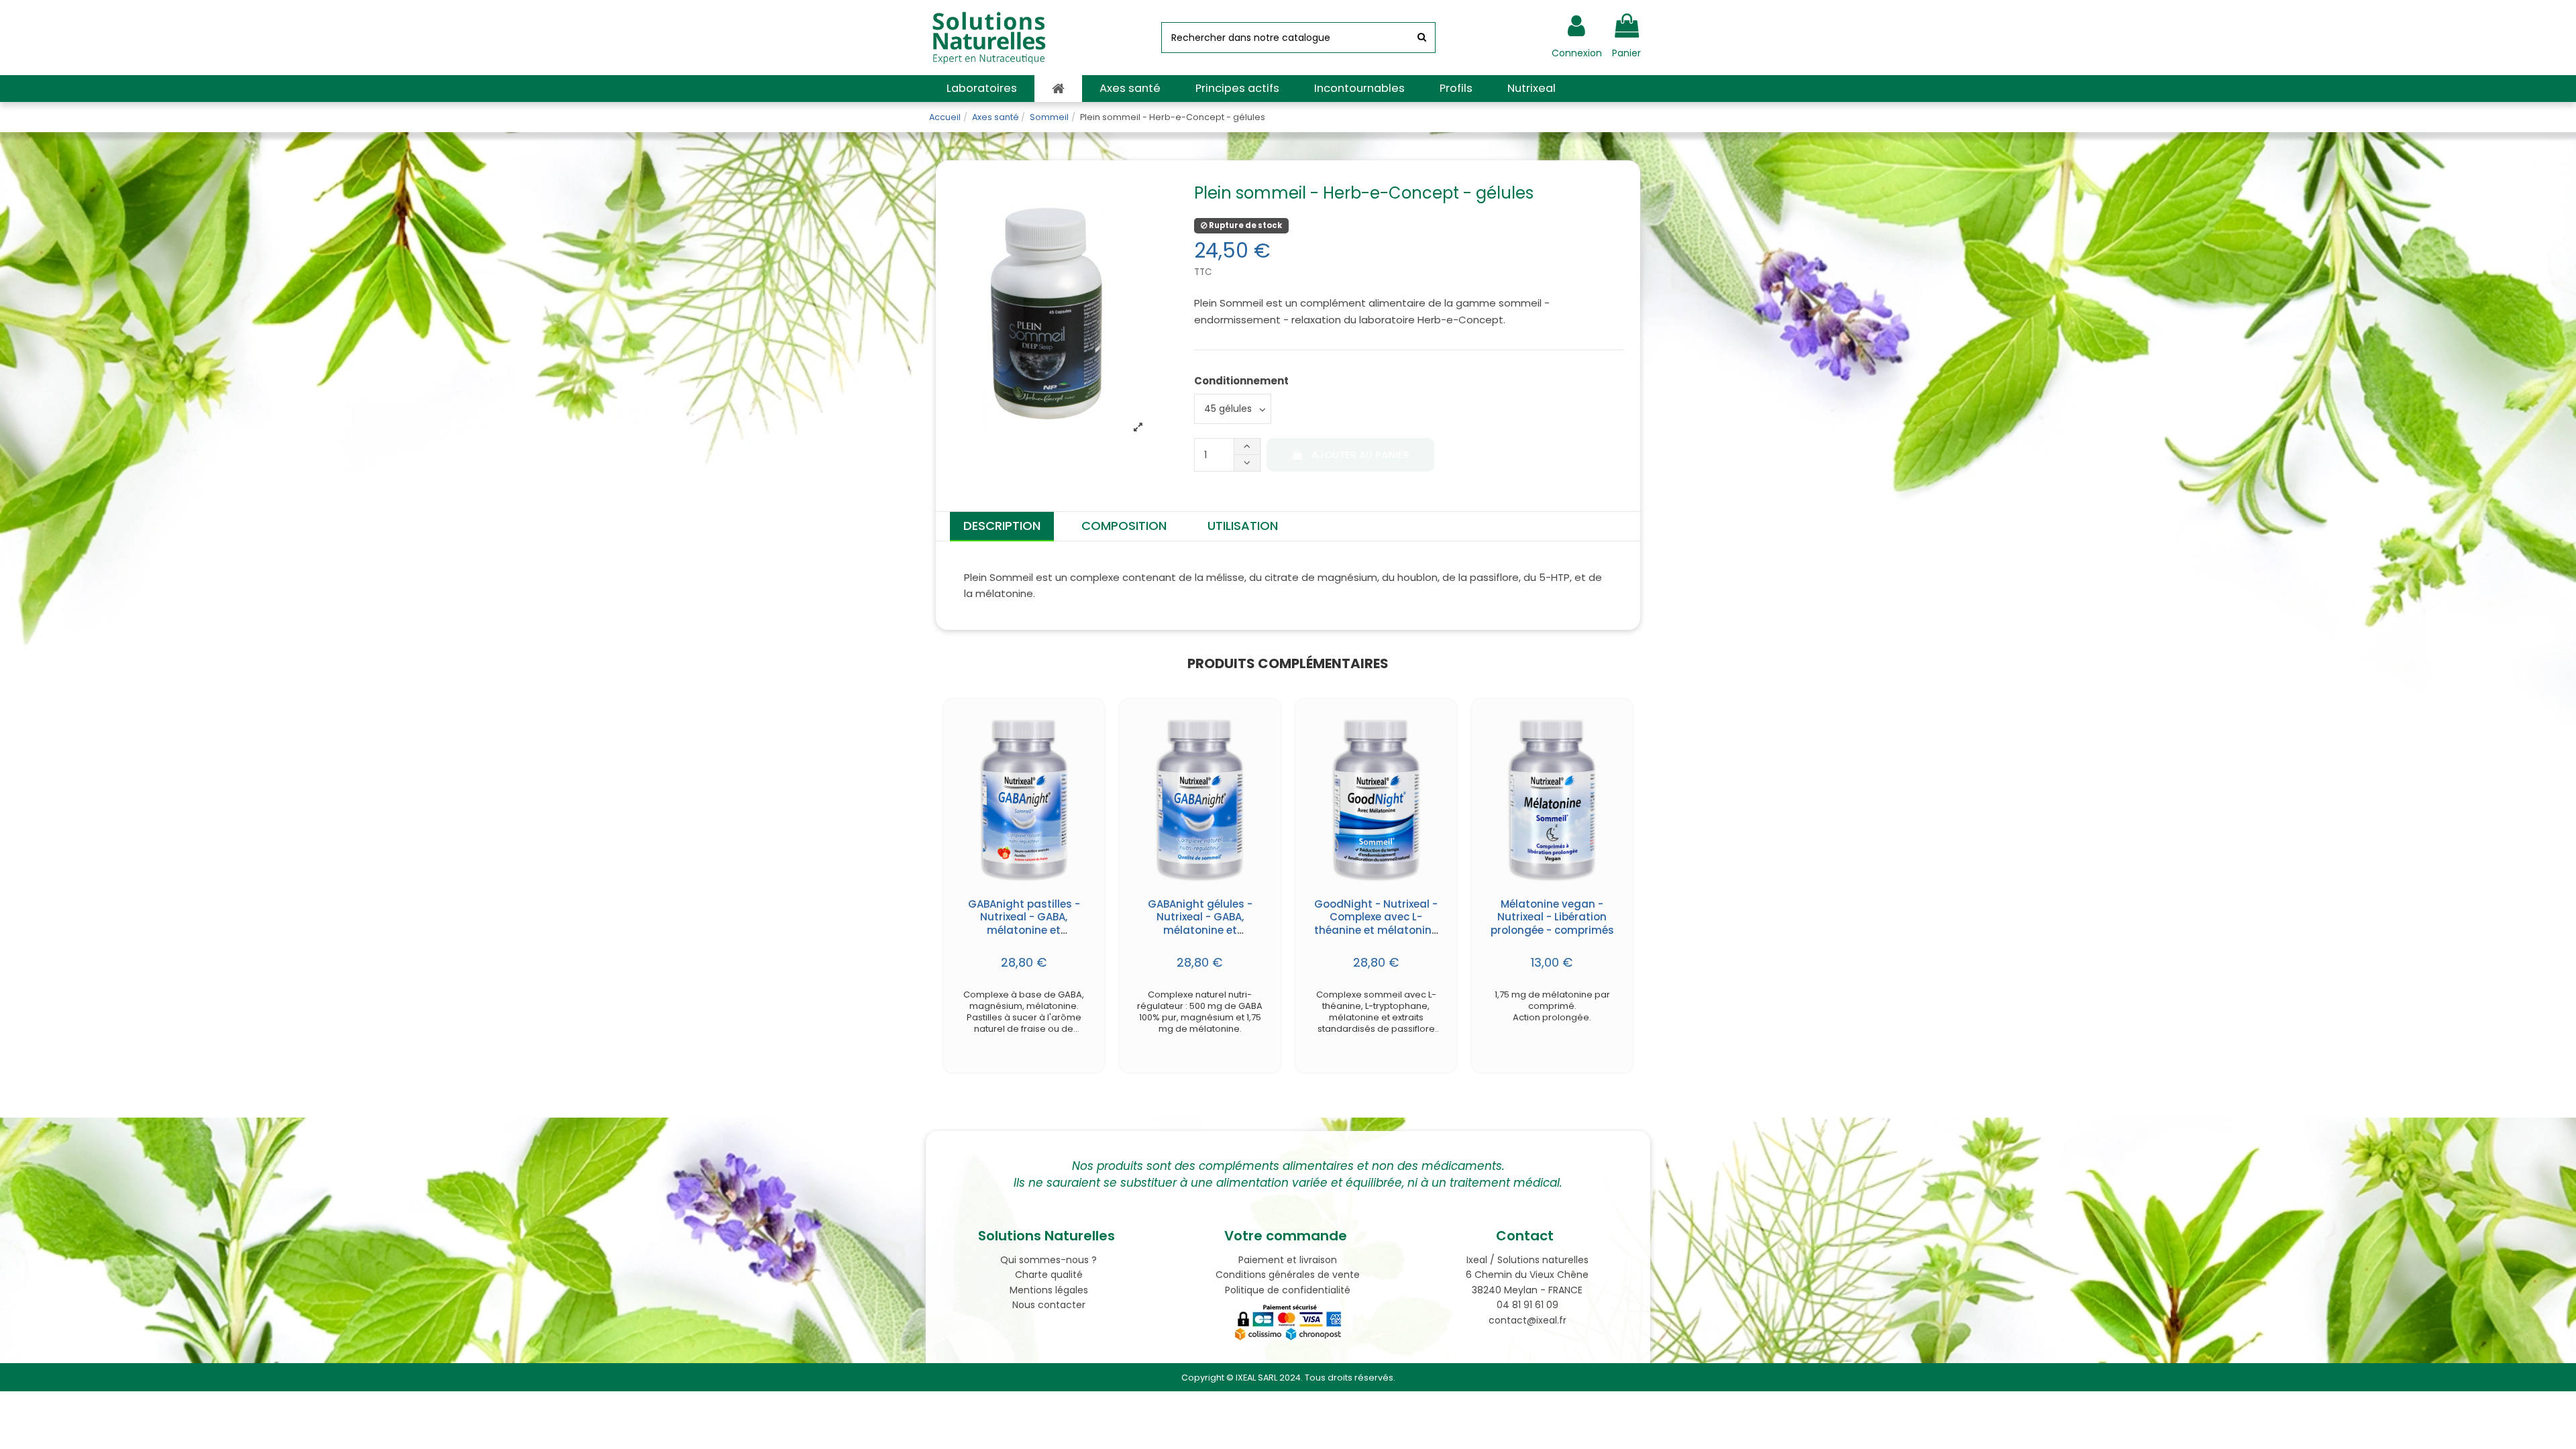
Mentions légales (1049, 1290)
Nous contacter (1049, 1305)
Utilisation (1243, 526)
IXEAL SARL (1256, 1378)
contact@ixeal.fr (1527, 1320)
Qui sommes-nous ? (1049, 1260)
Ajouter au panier (1360, 455)
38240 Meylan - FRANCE (1527, 1290)
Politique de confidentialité (1288, 1290)
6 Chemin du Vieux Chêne (1527, 1275)
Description (1002, 526)
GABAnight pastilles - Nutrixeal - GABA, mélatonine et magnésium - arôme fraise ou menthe (1024, 930)
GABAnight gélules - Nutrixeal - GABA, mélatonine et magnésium (1200, 924)
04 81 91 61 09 (1527, 1305)
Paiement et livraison (1288, 1260)
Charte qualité (1049, 1275)
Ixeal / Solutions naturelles (1527, 1260)
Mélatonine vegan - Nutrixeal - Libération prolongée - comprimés (1552, 917)
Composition (1124, 526)
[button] (982, 89)
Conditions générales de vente (1288, 1275)
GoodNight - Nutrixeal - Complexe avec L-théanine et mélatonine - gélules (1376, 924)
